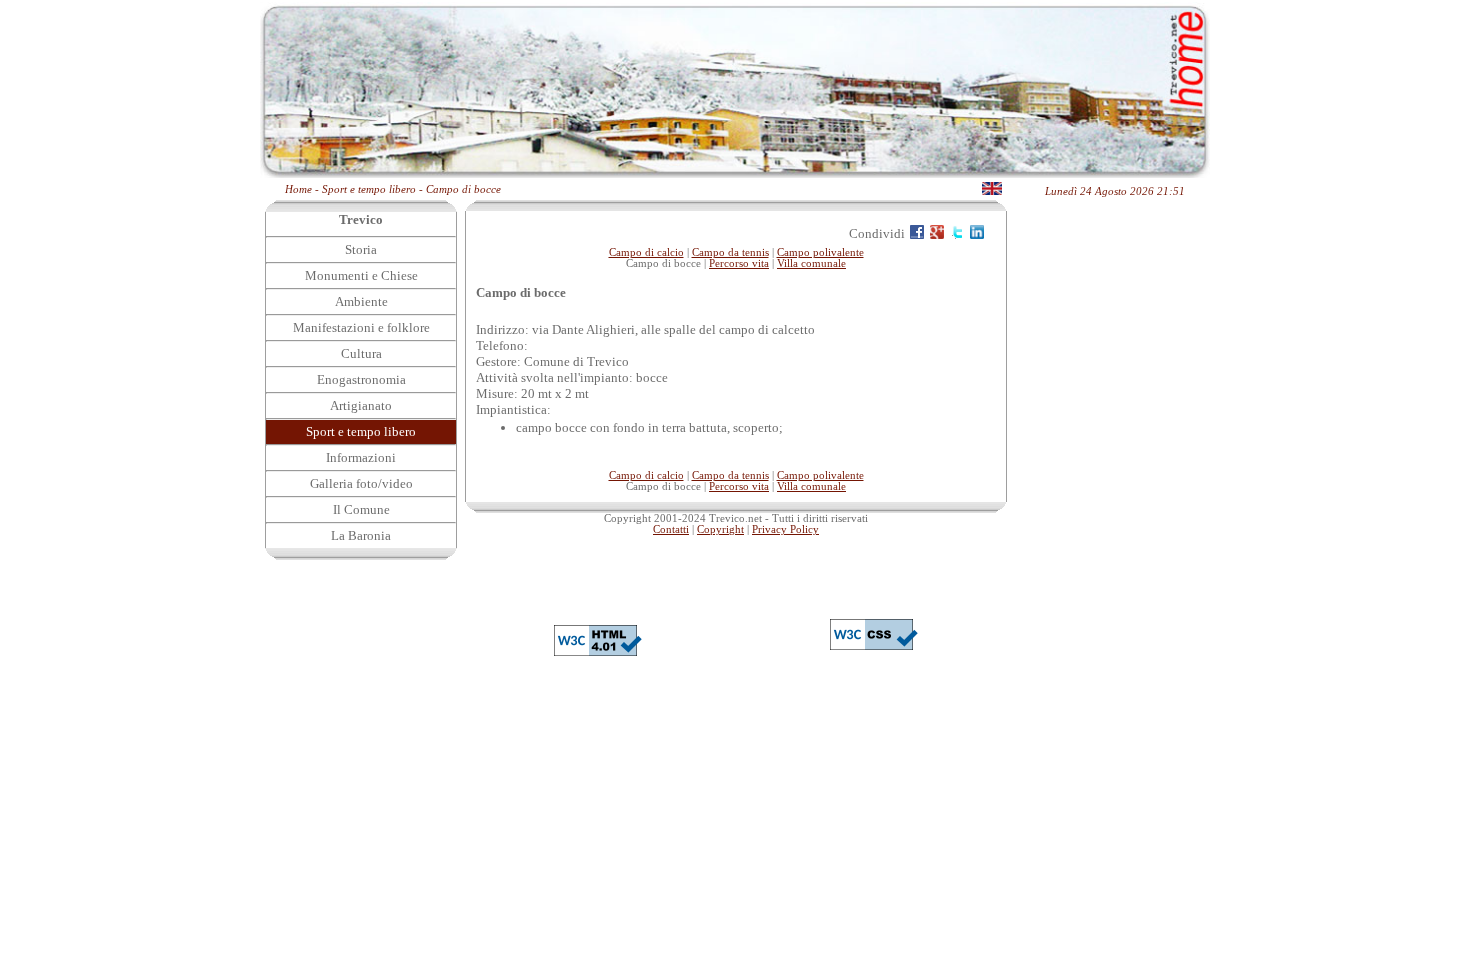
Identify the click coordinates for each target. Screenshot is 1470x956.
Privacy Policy (785, 529)
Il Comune (361, 509)
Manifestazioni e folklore (361, 327)
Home (298, 189)
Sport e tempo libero (361, 431)
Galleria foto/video (361, 483)
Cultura (361, 353)
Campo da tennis (730, 252)
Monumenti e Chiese (361, 275)
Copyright (720, 529)
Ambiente (361, 301)
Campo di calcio (646, 252)
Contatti (671, 529)
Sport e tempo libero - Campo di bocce (411, 189)
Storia (361, 249)
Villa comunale (811, 263)
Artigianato (361, 405)
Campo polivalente (820, 252)
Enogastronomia (361, 379)
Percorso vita (739, 263)
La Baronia (361, 535)
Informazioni (361, 457)
